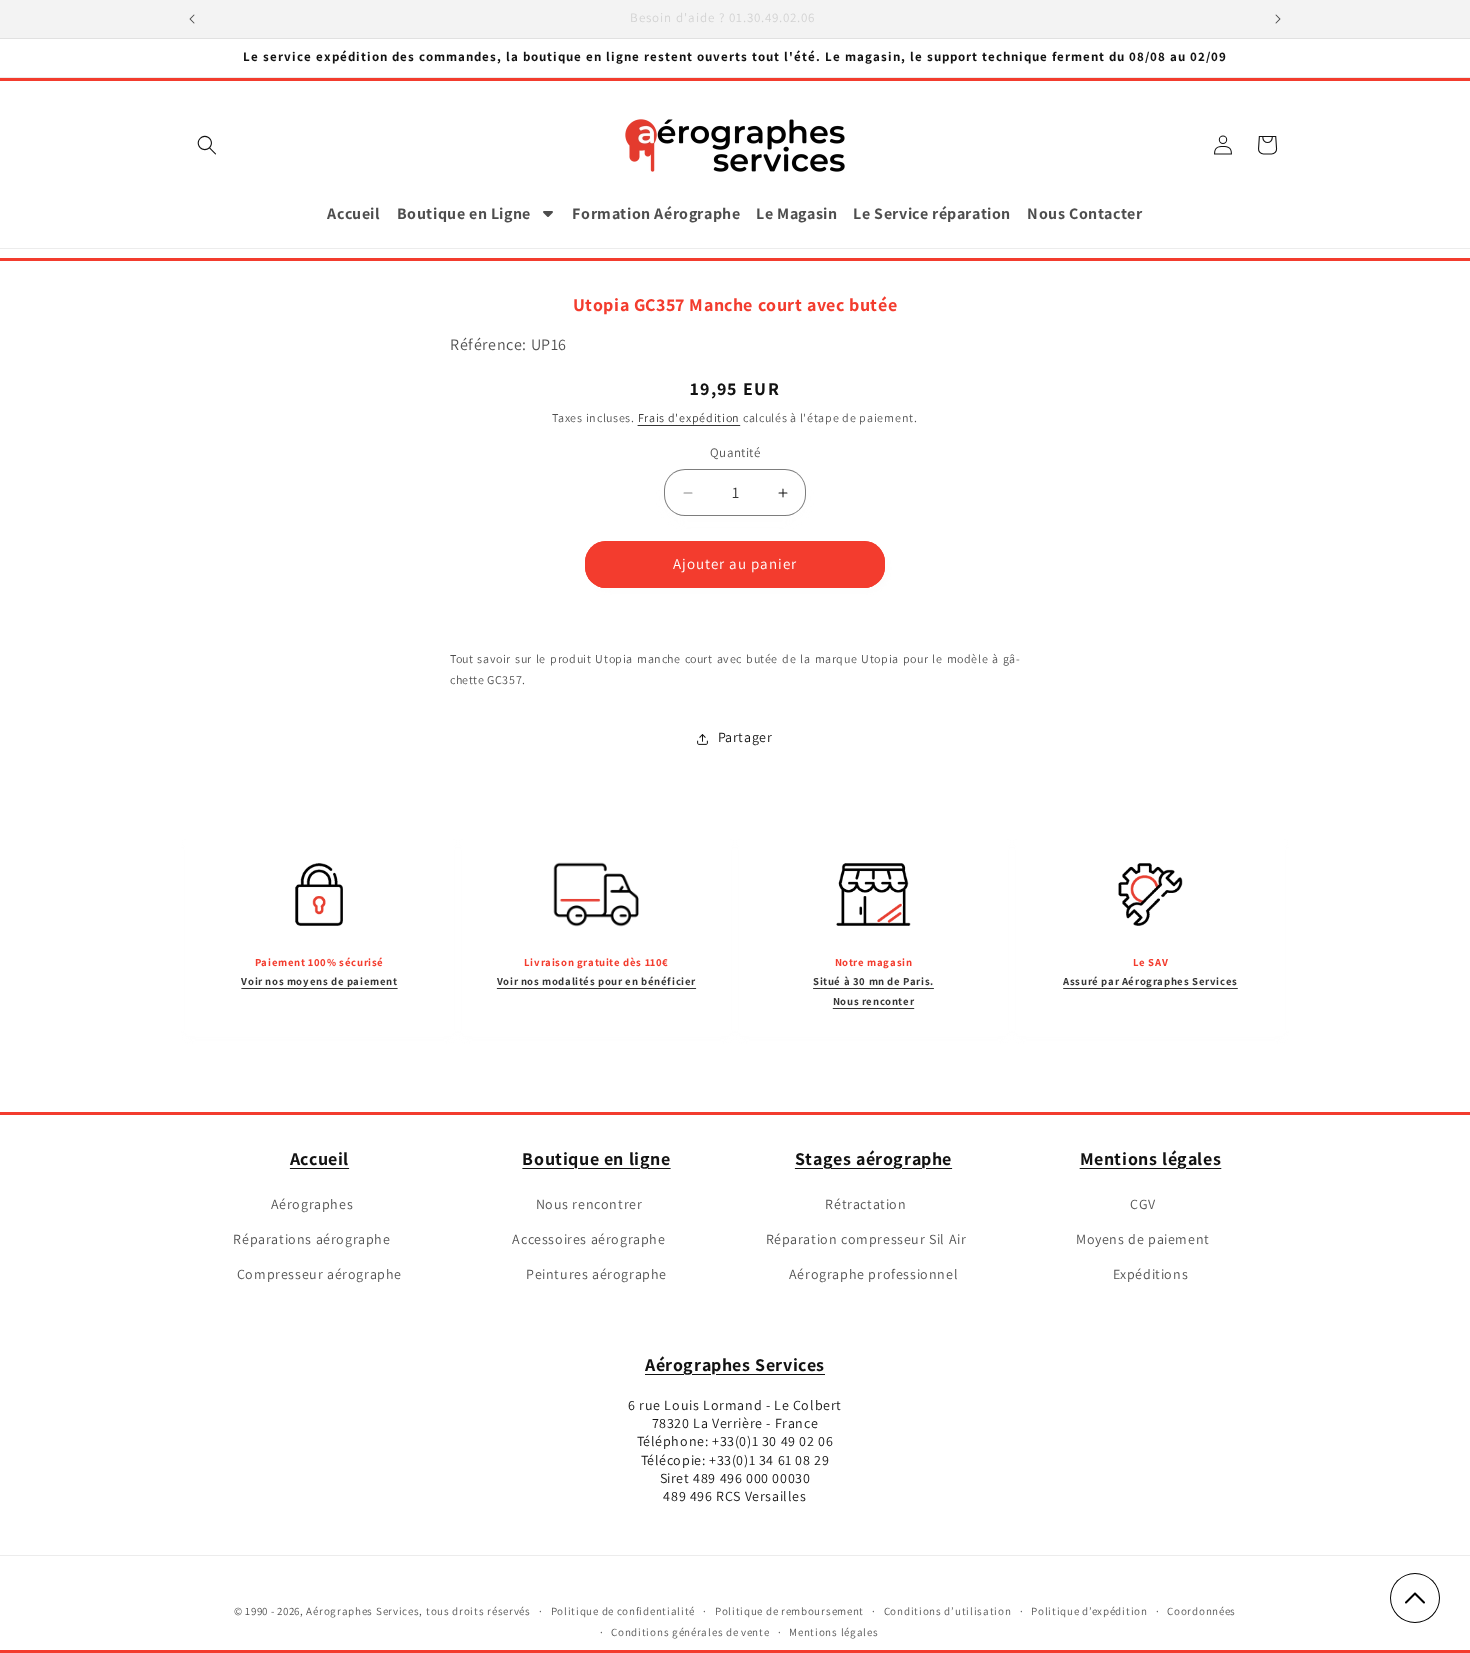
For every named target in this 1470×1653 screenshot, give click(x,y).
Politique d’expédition (1089, 1611)
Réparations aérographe (311, 1239)
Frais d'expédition (689, 418)
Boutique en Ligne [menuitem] (464, 213)
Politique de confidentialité (623, 1611)
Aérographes (312, 1204)
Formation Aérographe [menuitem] (656, 213)
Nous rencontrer (589, 1204)
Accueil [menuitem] (353, 213)
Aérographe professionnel (873, 1275)
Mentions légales (1151, 1158)
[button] (207, 145)
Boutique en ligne (596, 1158)
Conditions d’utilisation (948, 1611)
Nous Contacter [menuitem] (1084, 213)
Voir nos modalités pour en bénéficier (596, 981)
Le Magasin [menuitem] (796, 213)
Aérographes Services (735, 1364)
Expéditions (1151, 1275)
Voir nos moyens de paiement (319, 981)
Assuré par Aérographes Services (1150, 981)
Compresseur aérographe (319, 1275)
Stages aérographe (873, 1158)
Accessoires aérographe (588, 1239)
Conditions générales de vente (690, 1632)
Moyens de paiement (1143, 1239)
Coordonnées (1201, 1611)
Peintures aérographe (596, 1275)
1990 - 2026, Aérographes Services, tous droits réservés (387, 1611)
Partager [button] (745, 738)
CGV (1143, 1204)
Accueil (319, 1158)
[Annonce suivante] (1278, 19)
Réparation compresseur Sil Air (866, 1239)
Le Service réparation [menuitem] (932, 213)
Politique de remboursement (789, 1611)
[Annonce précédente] (192, 19)
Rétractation (865, 1204)
